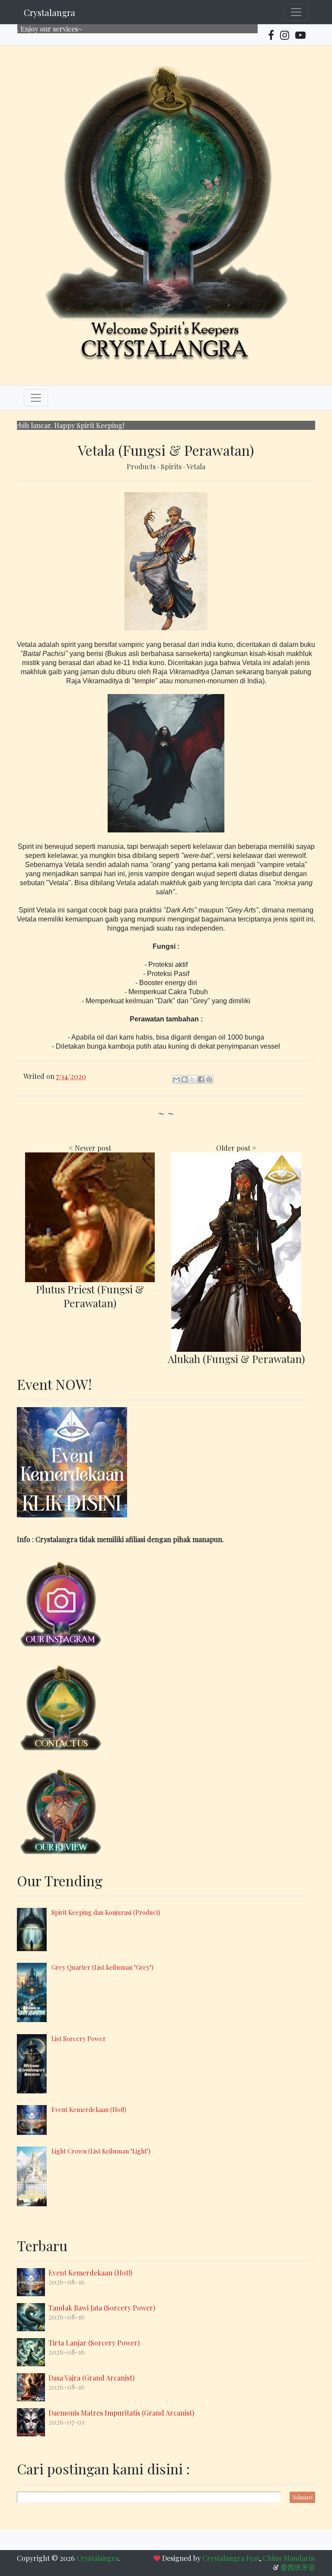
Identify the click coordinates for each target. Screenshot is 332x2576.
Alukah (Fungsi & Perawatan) (236, 1359)
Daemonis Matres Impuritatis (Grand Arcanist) (121, 2413)
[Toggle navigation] (296, 12)
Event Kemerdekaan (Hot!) (89, 2109)
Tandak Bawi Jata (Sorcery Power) (102, 2308)
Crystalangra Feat (231, 2558)
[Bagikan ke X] (193, 1079)
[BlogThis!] (185, 1079)
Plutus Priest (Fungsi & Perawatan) (90, 1296)
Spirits (172, 466)
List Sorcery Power (79, 2038)
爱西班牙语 (298, 2567)
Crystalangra (49, 12)
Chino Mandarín (289, 2558)
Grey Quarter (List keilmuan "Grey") (102, 1967)
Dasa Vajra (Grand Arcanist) (91, 2378)
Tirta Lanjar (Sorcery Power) (94, 2343)
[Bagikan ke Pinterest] (209, 1079)
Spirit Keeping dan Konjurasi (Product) (106, 1912)
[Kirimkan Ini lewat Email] (176, 1079)
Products (142, 466)
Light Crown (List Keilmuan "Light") (101, 2151)
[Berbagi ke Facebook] (201, 1079)
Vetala (196, 466)
